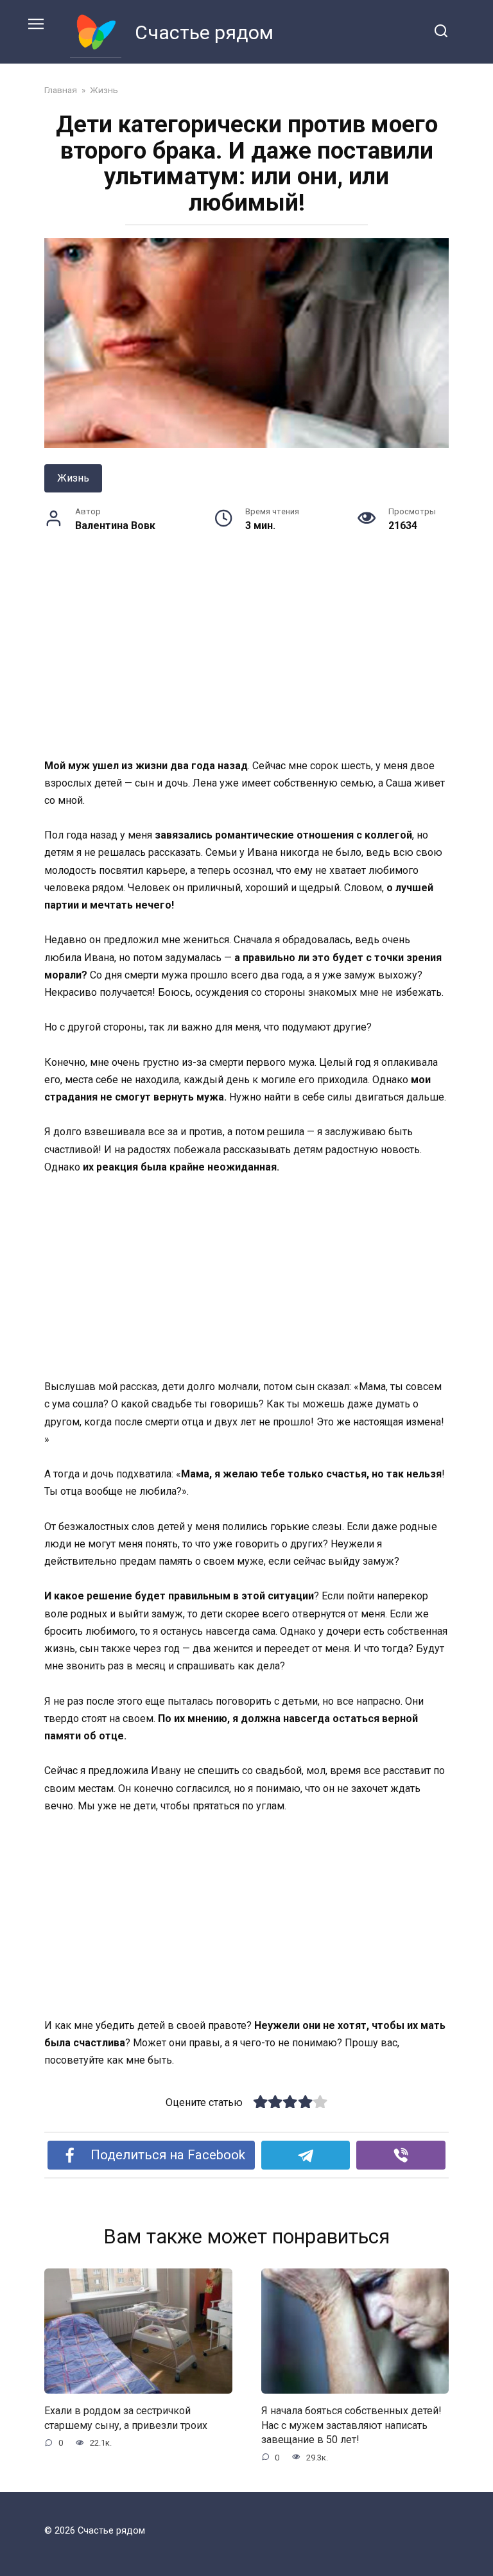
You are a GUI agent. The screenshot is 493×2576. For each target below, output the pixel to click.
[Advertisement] (246, 662)
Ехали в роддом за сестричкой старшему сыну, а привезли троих (126, 2418)
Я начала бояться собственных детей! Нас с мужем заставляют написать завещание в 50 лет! (351, 2425)
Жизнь (73, 478)
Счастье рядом (204, 32)
